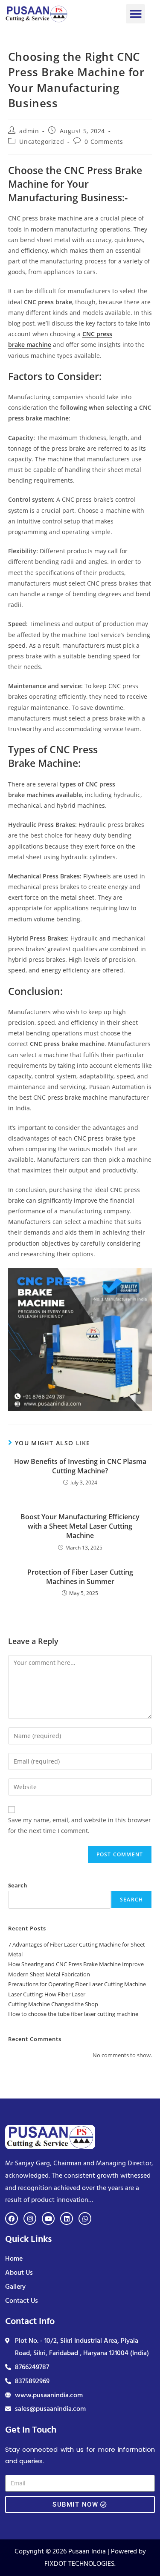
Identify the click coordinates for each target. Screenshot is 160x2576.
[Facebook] (12, 2219)
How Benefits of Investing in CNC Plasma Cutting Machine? (80, 1466)
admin (29, 131)
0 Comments (104, 142)
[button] (135, 14)
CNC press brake (98, 1138)
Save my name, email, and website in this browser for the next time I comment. (80, 1825)
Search (18, 1885)
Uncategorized (42, 142)
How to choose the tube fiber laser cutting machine (73, 2014)
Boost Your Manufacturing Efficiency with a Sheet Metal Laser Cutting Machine (80, 1526)
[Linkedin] (67, 2219)
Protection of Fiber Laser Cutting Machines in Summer (80, 1577)
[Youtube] (48, 2219)
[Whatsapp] (85, 2219)
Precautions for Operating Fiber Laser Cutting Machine (77, 1984)
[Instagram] (30, 2219)
